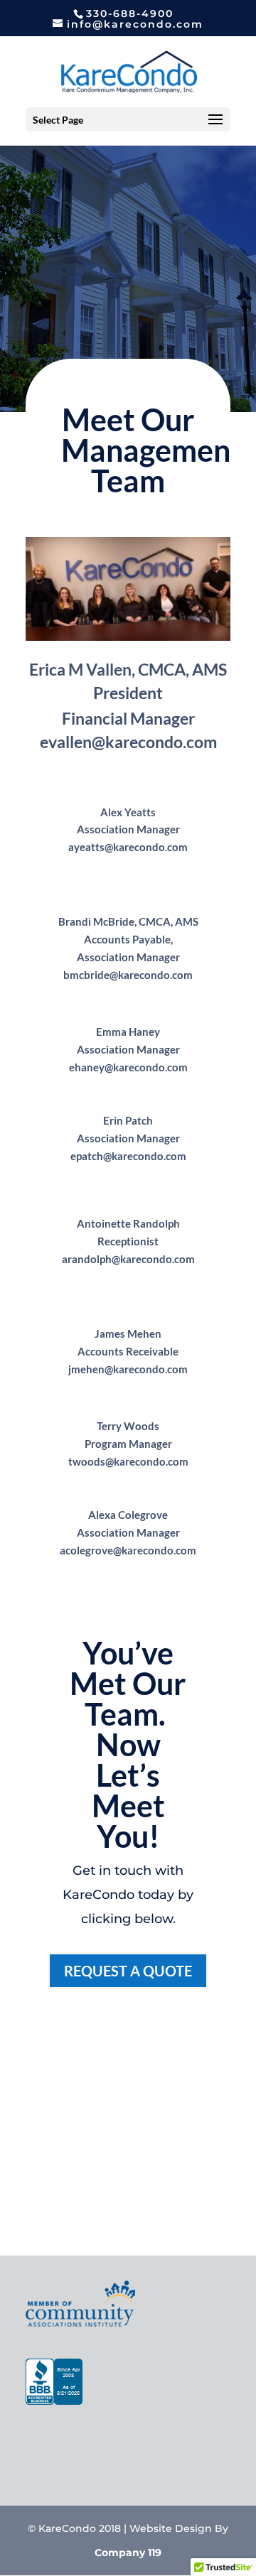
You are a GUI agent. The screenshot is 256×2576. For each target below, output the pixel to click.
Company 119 (128, 2553)
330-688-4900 (130, 13)
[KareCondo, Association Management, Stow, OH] (54, 2385)
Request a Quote (128, 1971)
